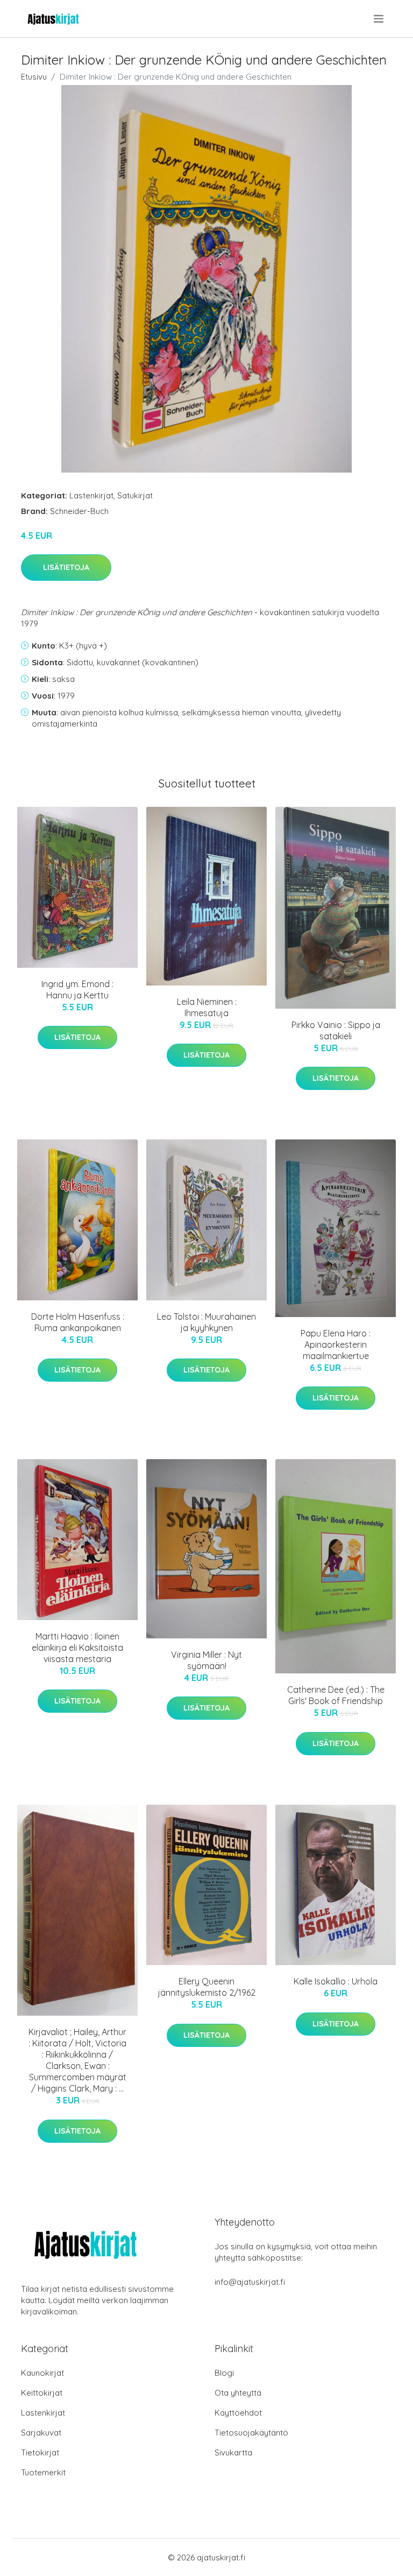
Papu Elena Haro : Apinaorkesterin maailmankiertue (336, 1345)
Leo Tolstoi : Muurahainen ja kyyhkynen (206, 1322)
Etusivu (34, 77)
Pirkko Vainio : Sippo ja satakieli (336, 1030)
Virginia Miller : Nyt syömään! (206, 1660)
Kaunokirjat (42, 2373)
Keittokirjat (42, 2393)
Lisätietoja (66, 567)
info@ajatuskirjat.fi (250, 2282)
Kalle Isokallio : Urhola (336, 1981)
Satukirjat (135, 495)
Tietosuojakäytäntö (251, 2433)
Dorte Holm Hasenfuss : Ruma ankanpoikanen (78, 1322)
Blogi (224, 2373)
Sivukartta (233, 2452)
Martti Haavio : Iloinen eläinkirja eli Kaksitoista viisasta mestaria (77, 1648)
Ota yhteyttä (238, 2393)
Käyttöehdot (238, 2413)
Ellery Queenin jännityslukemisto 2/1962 (207, 1987)
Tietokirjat (40, 2452)
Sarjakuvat (41, 2433)
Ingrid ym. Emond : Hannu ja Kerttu (77, 990)
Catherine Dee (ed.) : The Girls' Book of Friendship (336, 1695)
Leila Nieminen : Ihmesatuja (207, 1007)
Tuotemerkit (43, 2472)
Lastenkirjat (91, 495)
